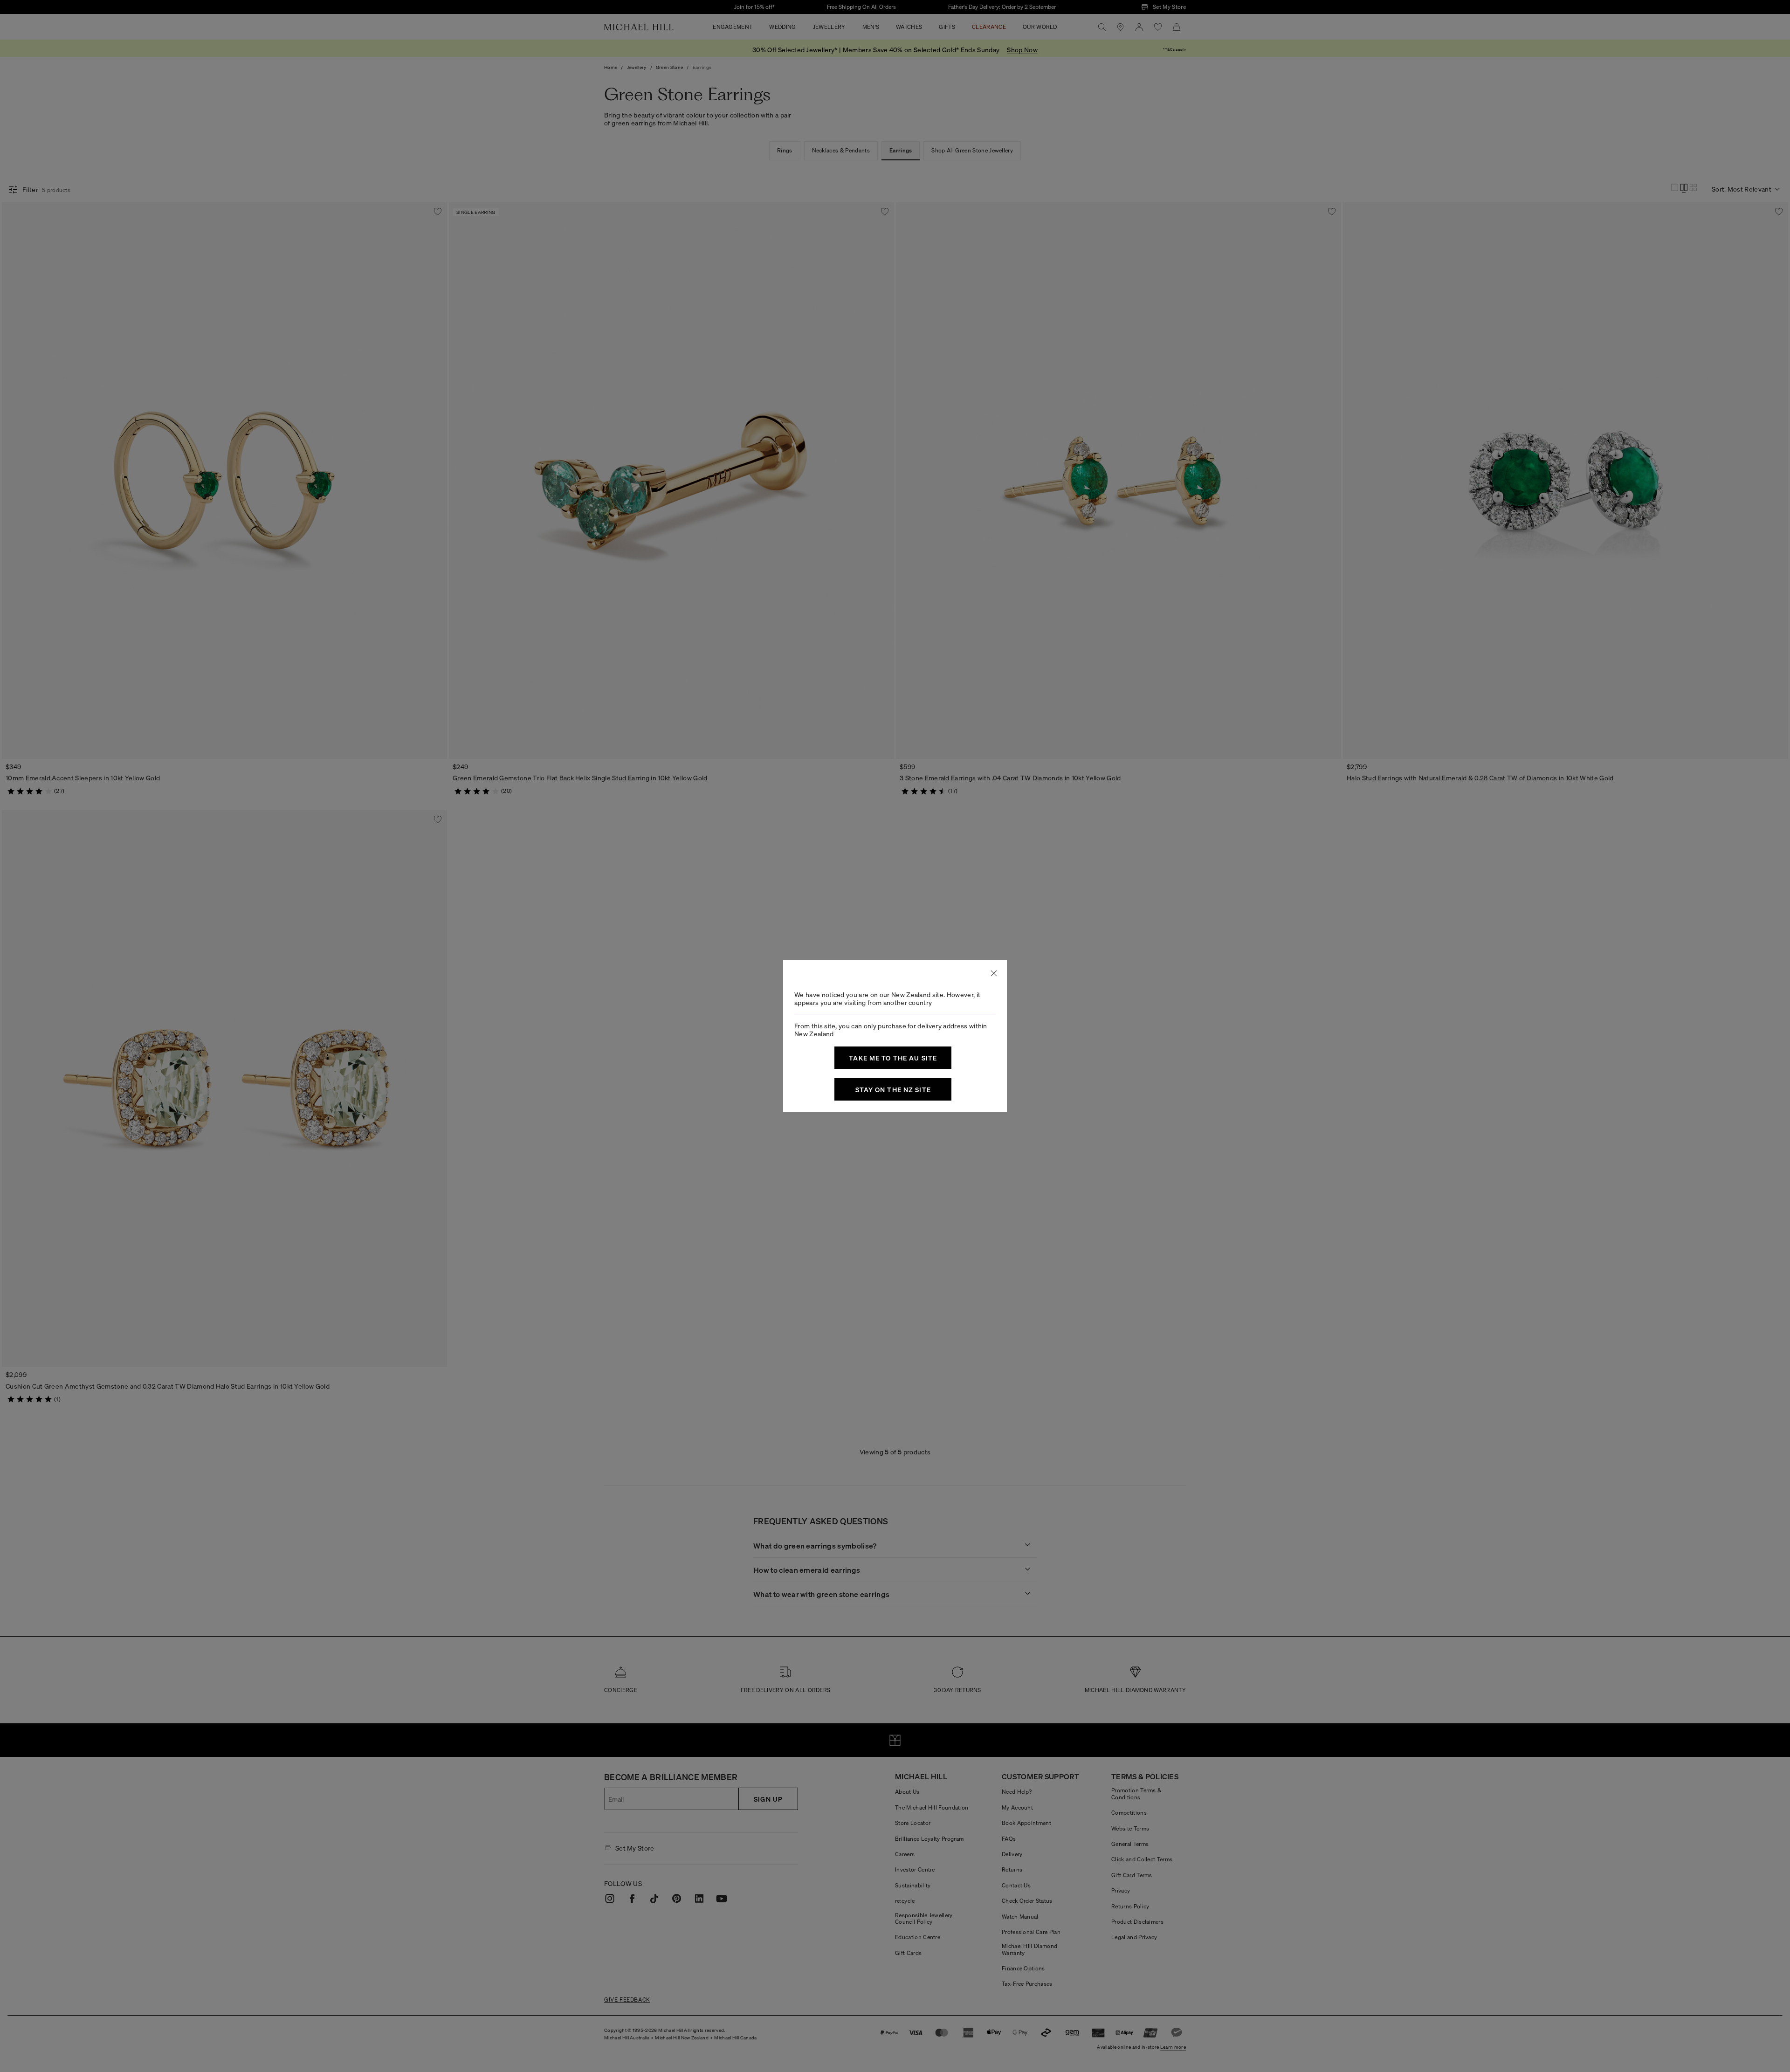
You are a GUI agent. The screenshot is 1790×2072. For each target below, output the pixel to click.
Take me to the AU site (893, 1058)
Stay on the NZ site (893, 1089)
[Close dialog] (994, 973)
